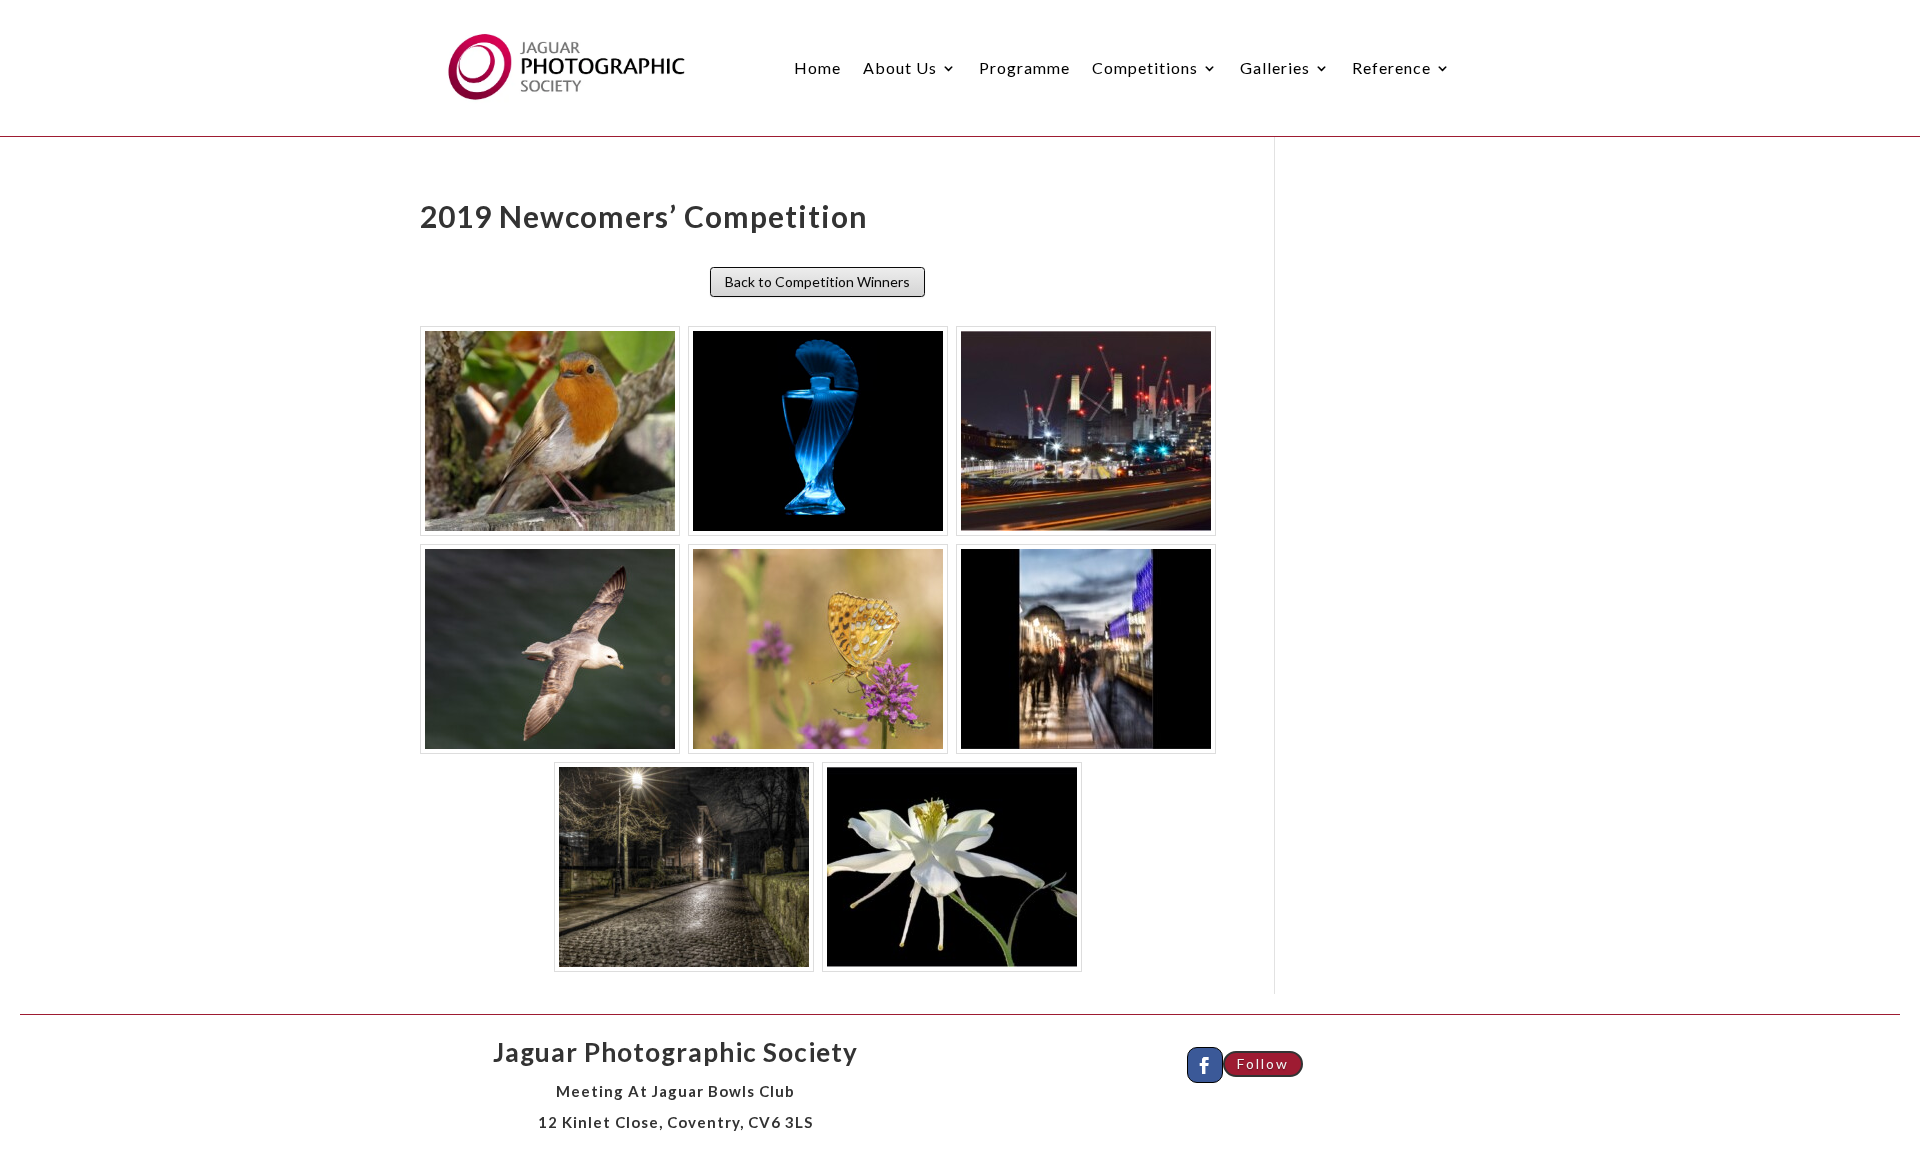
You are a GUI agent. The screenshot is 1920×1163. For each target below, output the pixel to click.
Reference (1391, 67)
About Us (900, 67)
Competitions (1145, 67)
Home (817, 67)
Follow (1263, 1063)
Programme (1024, 67)
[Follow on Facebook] (1205, 1065)
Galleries (1275, 67)
